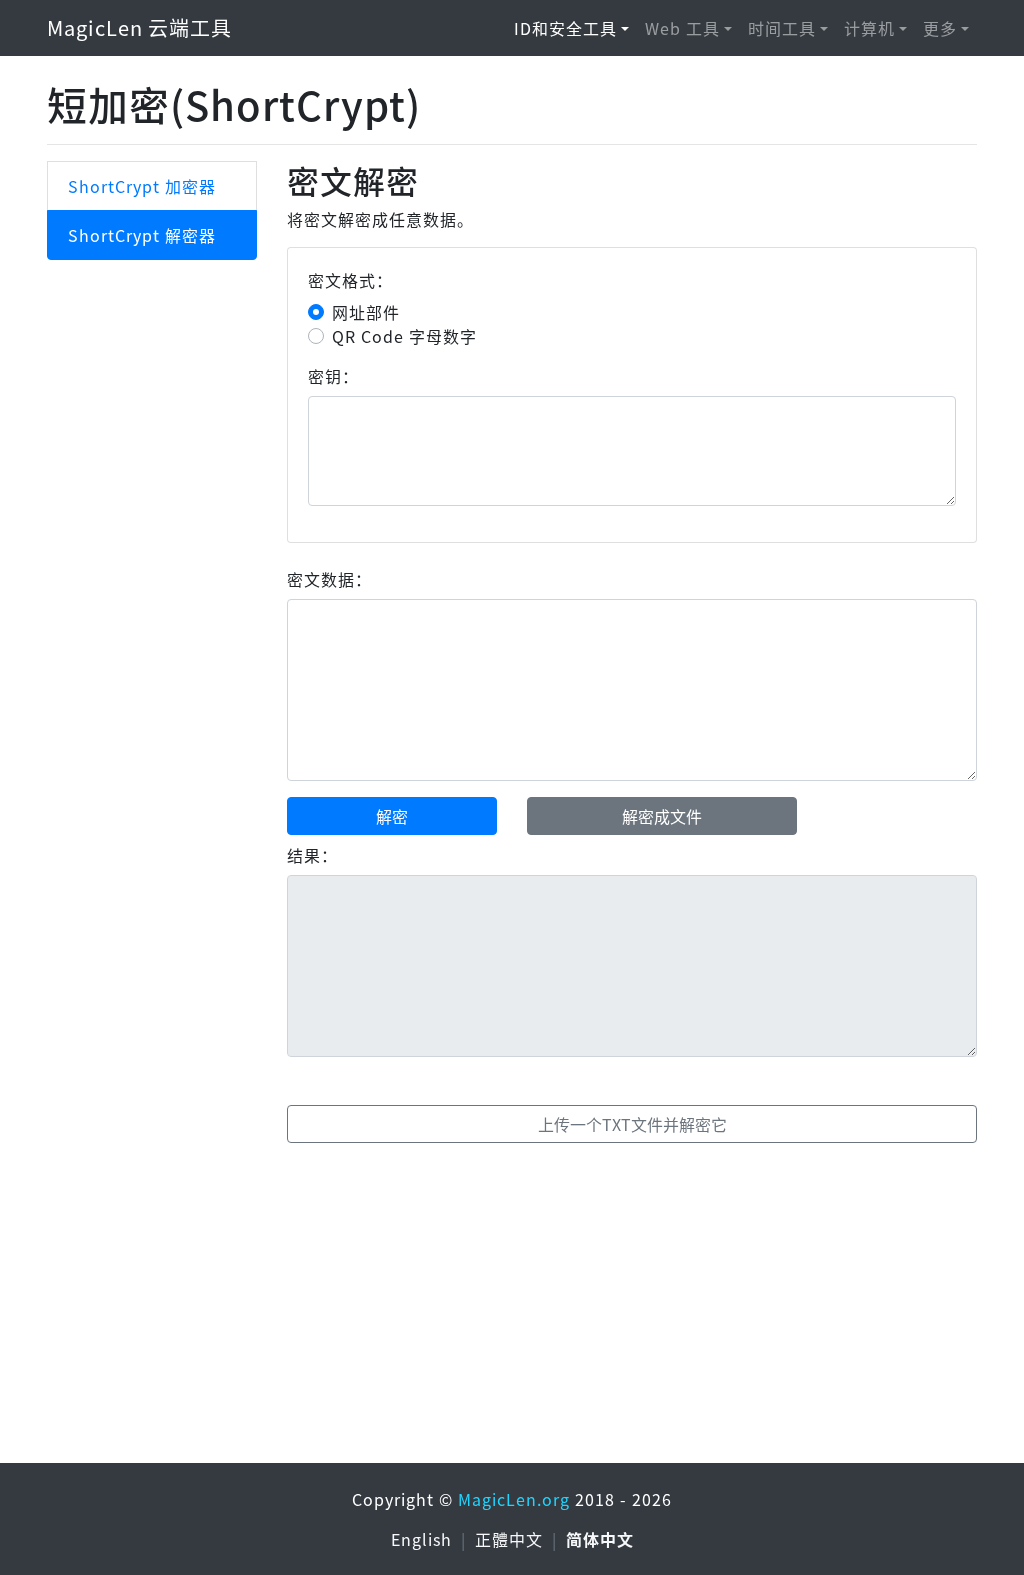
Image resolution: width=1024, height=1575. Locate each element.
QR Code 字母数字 (404, 336)
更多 (940, 28)
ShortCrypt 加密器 (142, 186)
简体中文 (600, 1539)
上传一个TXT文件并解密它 (632, 1124)
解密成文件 (662, 816)
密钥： (333, 376)
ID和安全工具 (565, 28)
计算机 (869, 28)
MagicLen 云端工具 (139, 27)
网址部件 (366, 312)
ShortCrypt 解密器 (142, 235)
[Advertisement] (512, 1307)
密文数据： (329, 579)
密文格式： (350, 280)
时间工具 (782, 28)
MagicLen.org (514, 1499)
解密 (392, 816)
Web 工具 (682, 28)
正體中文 (511, 1539)
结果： (312, 855)
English (424, 1539)
